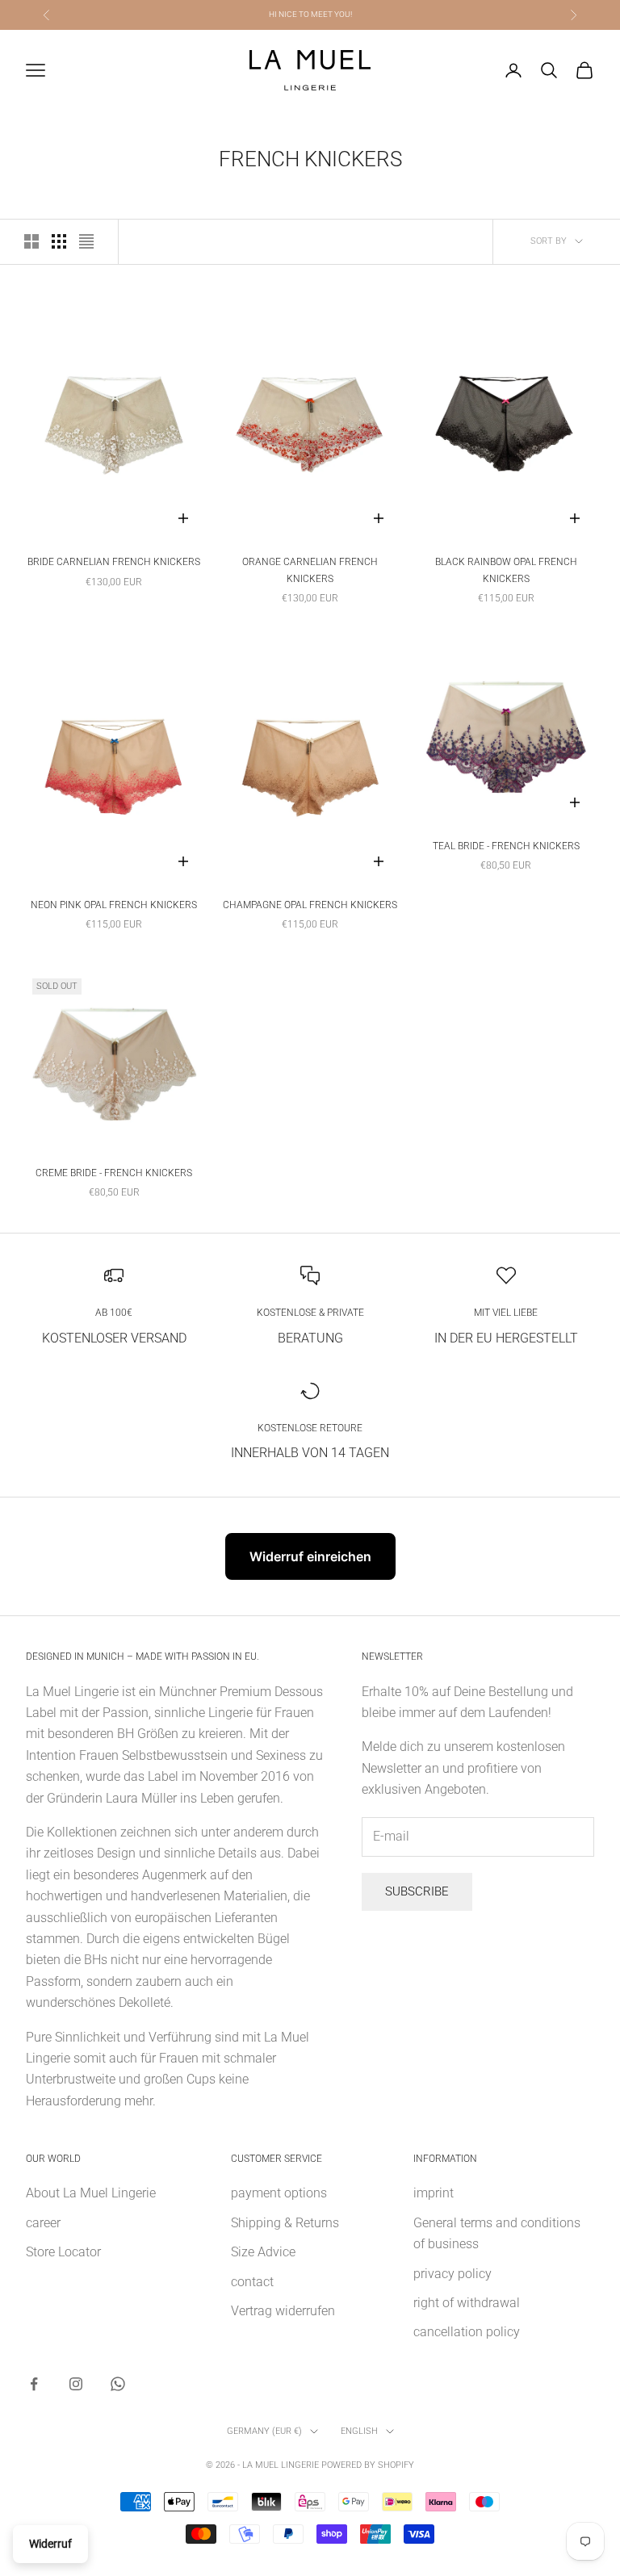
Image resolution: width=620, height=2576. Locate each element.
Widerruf (50, 2544)
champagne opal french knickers (310, 905)
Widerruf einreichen (310, 1556)
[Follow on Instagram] (76, 2384)
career (43, 2223)
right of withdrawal (467, 2303)
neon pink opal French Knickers (114, 905)
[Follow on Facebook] (34, 2384)
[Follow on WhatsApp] (118, 2384)
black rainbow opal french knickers (506, 570)
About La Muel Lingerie (91, 2193)
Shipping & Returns (285, 2223)
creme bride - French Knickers (114, 1173)
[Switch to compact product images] (86, 241)
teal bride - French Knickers (506, 846)
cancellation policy (467, 2332)
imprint (434, 2193)
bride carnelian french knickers (114, 562)
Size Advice (263, 2252)
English (359, 2431)
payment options (279, 2193)
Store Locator (63, 2252)
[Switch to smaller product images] (59, 241)
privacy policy (452, 2274)
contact (252, 2282)
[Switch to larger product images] (31, 241)
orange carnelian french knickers (310, 570)
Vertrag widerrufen (283, 2311)
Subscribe (417, 1891)
